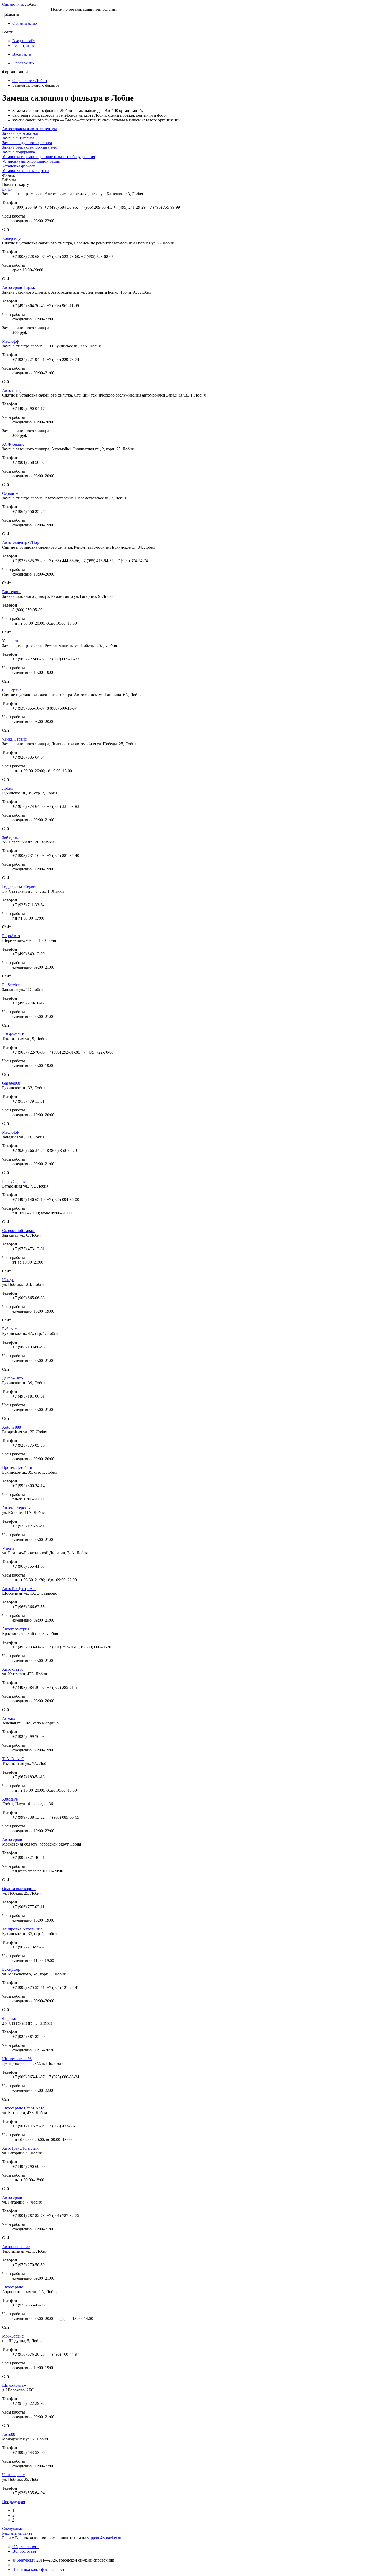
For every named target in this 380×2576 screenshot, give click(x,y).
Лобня (8, 788)
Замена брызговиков (20, 133)
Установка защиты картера (26, 171)
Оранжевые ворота (19, 1889)
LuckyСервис (14, 1181)
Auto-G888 (12, 1427)
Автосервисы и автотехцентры (29, 129)
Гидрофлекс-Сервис (20, 887)
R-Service (10, 1329)
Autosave (10, 1799)
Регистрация (24, 45)
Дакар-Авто (13, 1378)
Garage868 (11, 1083)
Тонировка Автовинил (22, 1929)
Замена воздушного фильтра (27, 143)
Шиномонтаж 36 (17, 2059)
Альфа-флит (13, 1034)
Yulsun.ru (10, 641)
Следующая (12, 2529)
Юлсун (8, 1280)
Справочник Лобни (30, 81)
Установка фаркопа (19, 166)
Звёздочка (11, 837)
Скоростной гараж (18, 1231)
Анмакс (9, 1718)
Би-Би (7, 189)
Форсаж (9, 2018)
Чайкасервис (13, 2475)
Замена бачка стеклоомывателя (29, 147)
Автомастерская (16, 1508)
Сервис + (10, 493)
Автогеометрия (16, 1629)
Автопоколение (16, 2247)
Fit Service (11, 985)
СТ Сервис (12, 690)
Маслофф (10, 341)
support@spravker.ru (104, 2538)
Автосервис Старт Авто (23, 2108)
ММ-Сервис (13, 2336)
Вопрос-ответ (24, 2551)
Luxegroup (11, 1969)
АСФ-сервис (13, 444)
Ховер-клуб (12, 238)
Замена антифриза (18, 138)
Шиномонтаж (14, 2385)
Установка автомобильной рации (31, 161)
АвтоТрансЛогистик (20, 2148)
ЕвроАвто (11, 936)
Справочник (13, 4)
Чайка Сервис (14, 739)
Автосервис (13, 1839)
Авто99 (9, 2434)
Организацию (25, 23)
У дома (8, 1548)
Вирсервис (12, 592)
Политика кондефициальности (40, 2569)
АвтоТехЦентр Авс (19, 1589)
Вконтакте (22, 54)
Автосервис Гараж (18, 288)
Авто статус (13, 1669)
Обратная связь (26, 2547)
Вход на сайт (24, 41)
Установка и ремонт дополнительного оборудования (48, 157)
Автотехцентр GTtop (21, 543)
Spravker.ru (26, 2560)
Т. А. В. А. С (13, 1759)
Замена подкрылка (18, 152)
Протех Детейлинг (19, 1468)
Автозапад (11, 390)
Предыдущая (13, 2502)
